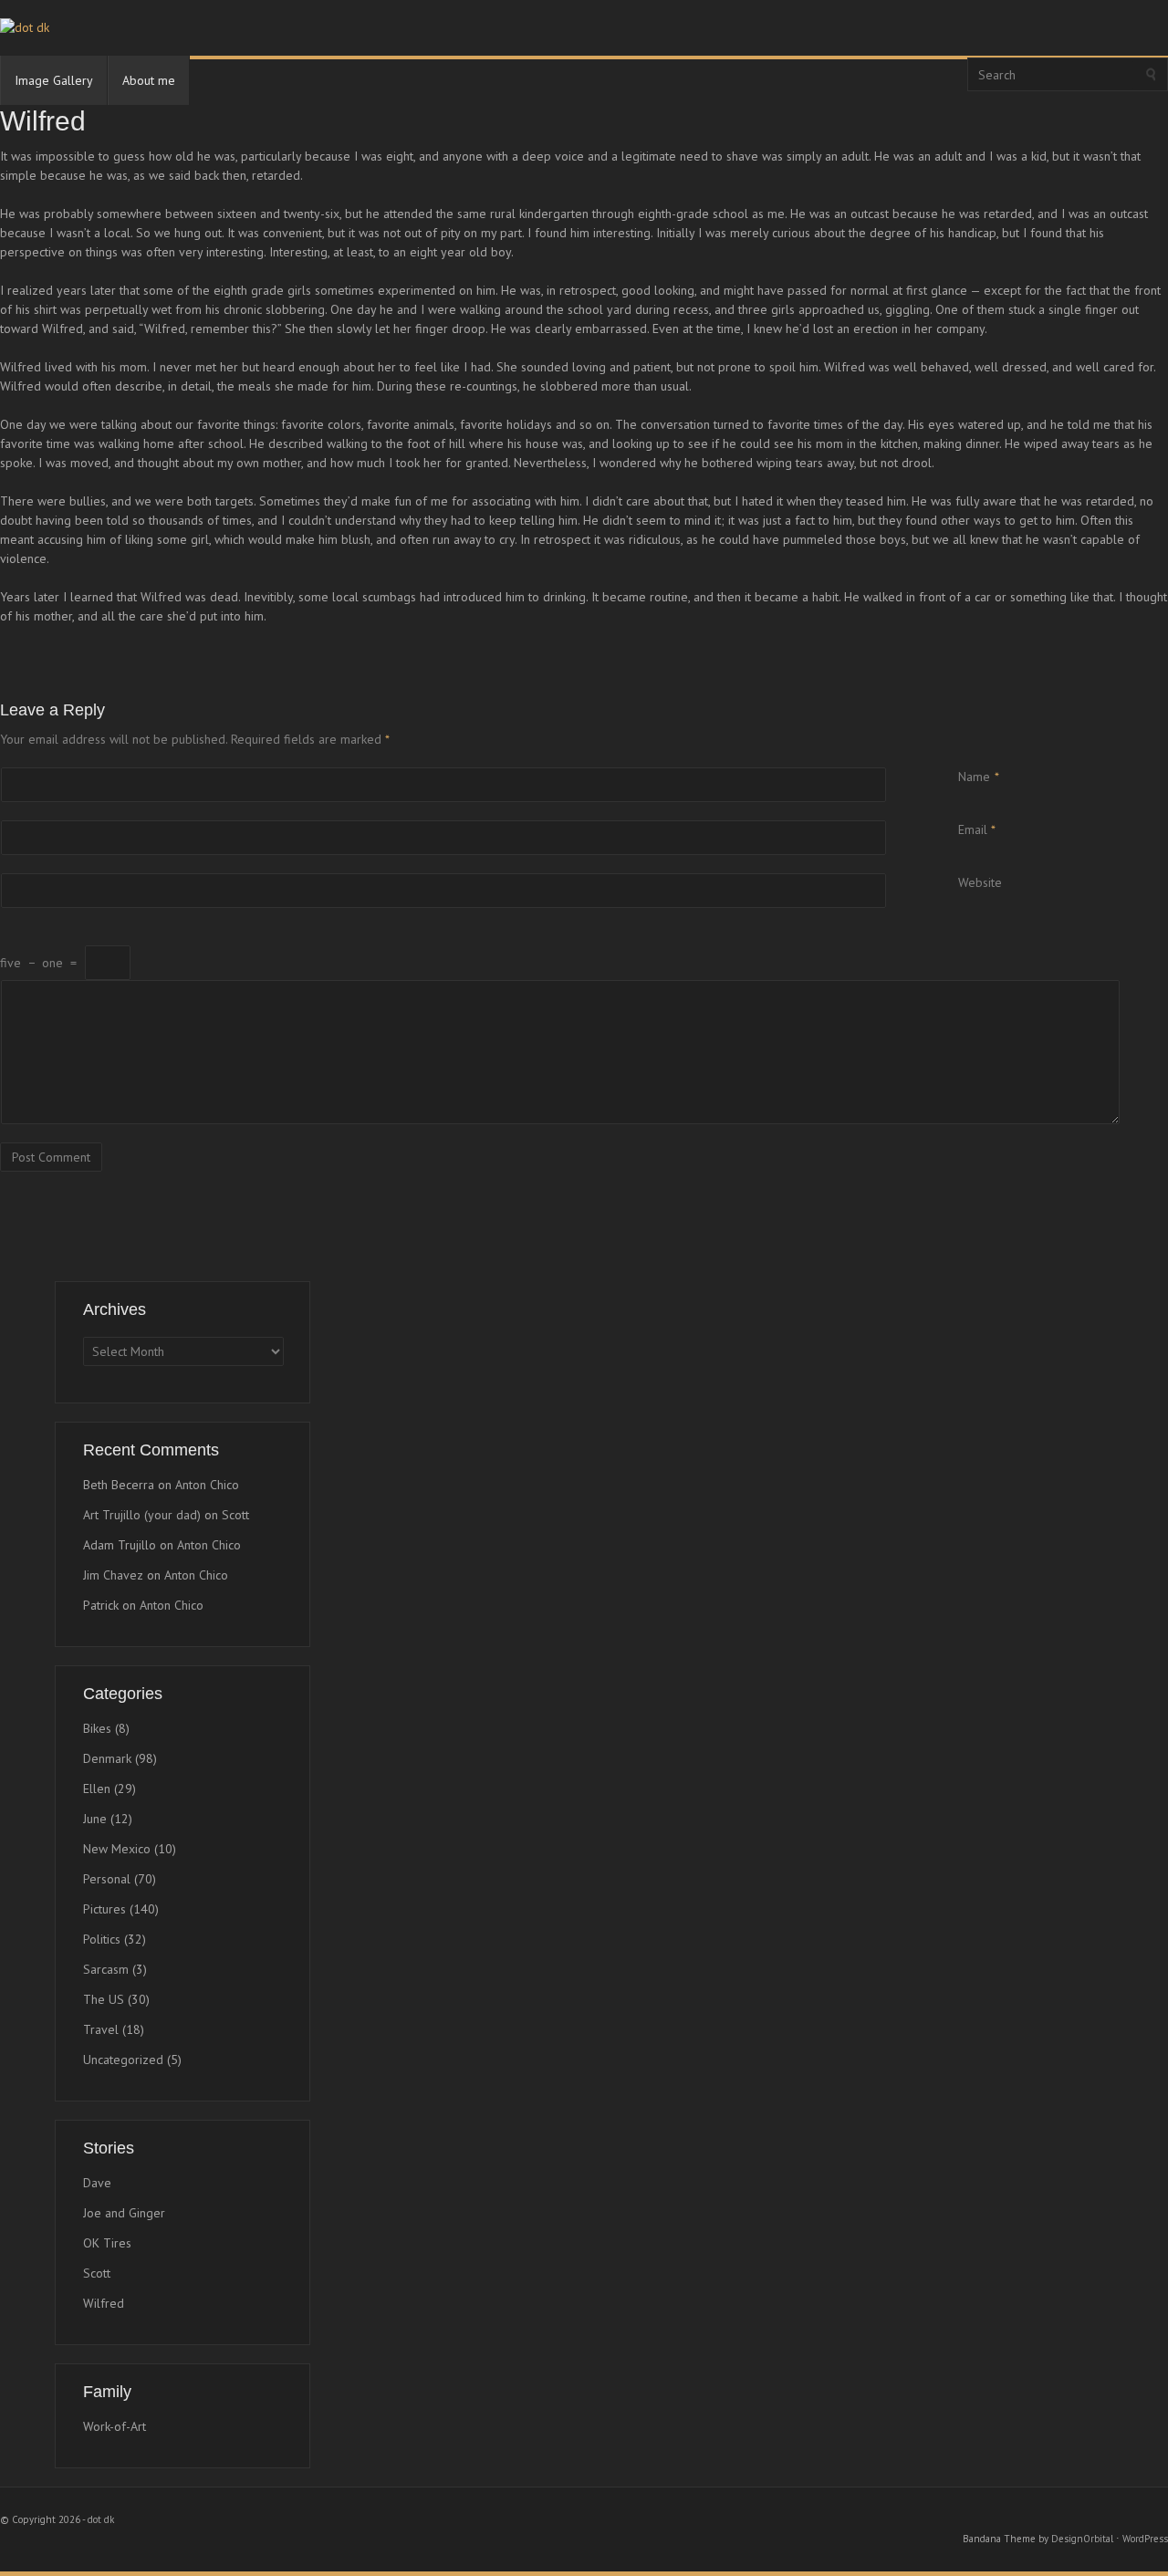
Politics (102, 1939)
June (95, 1819)
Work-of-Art (115, 2426)
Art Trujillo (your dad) (142, 1515)
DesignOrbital (1082, 2539)
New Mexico (117, 1849)
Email (973, 829)
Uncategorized (123, 2060)
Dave (97, 2183)
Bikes (97, 1728)
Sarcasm (106, 1969)
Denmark (107, 1758)
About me (149, 80)
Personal (107, 1879)
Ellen (97, 1789)
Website (980, 882)
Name (974, 777)
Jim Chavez (113, 1575)
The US (104, 1999)
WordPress (1145, 2539)
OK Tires (107, 2243)
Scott (235, 1515)
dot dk (101, 2519)
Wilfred (104, 2303)
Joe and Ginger (124, 2213)
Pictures (104, 1909)
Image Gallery (54, 80)
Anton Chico (207, 1485)
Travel (101, 2029)
